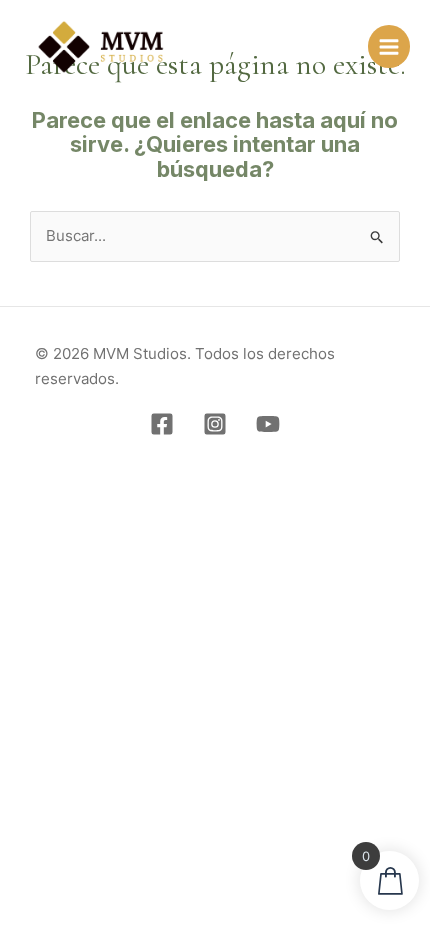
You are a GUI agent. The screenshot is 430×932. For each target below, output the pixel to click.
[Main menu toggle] (389, 46)
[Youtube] (268, 424)
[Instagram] (215, 424)
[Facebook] (162, 424)
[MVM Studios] (101, 47)
